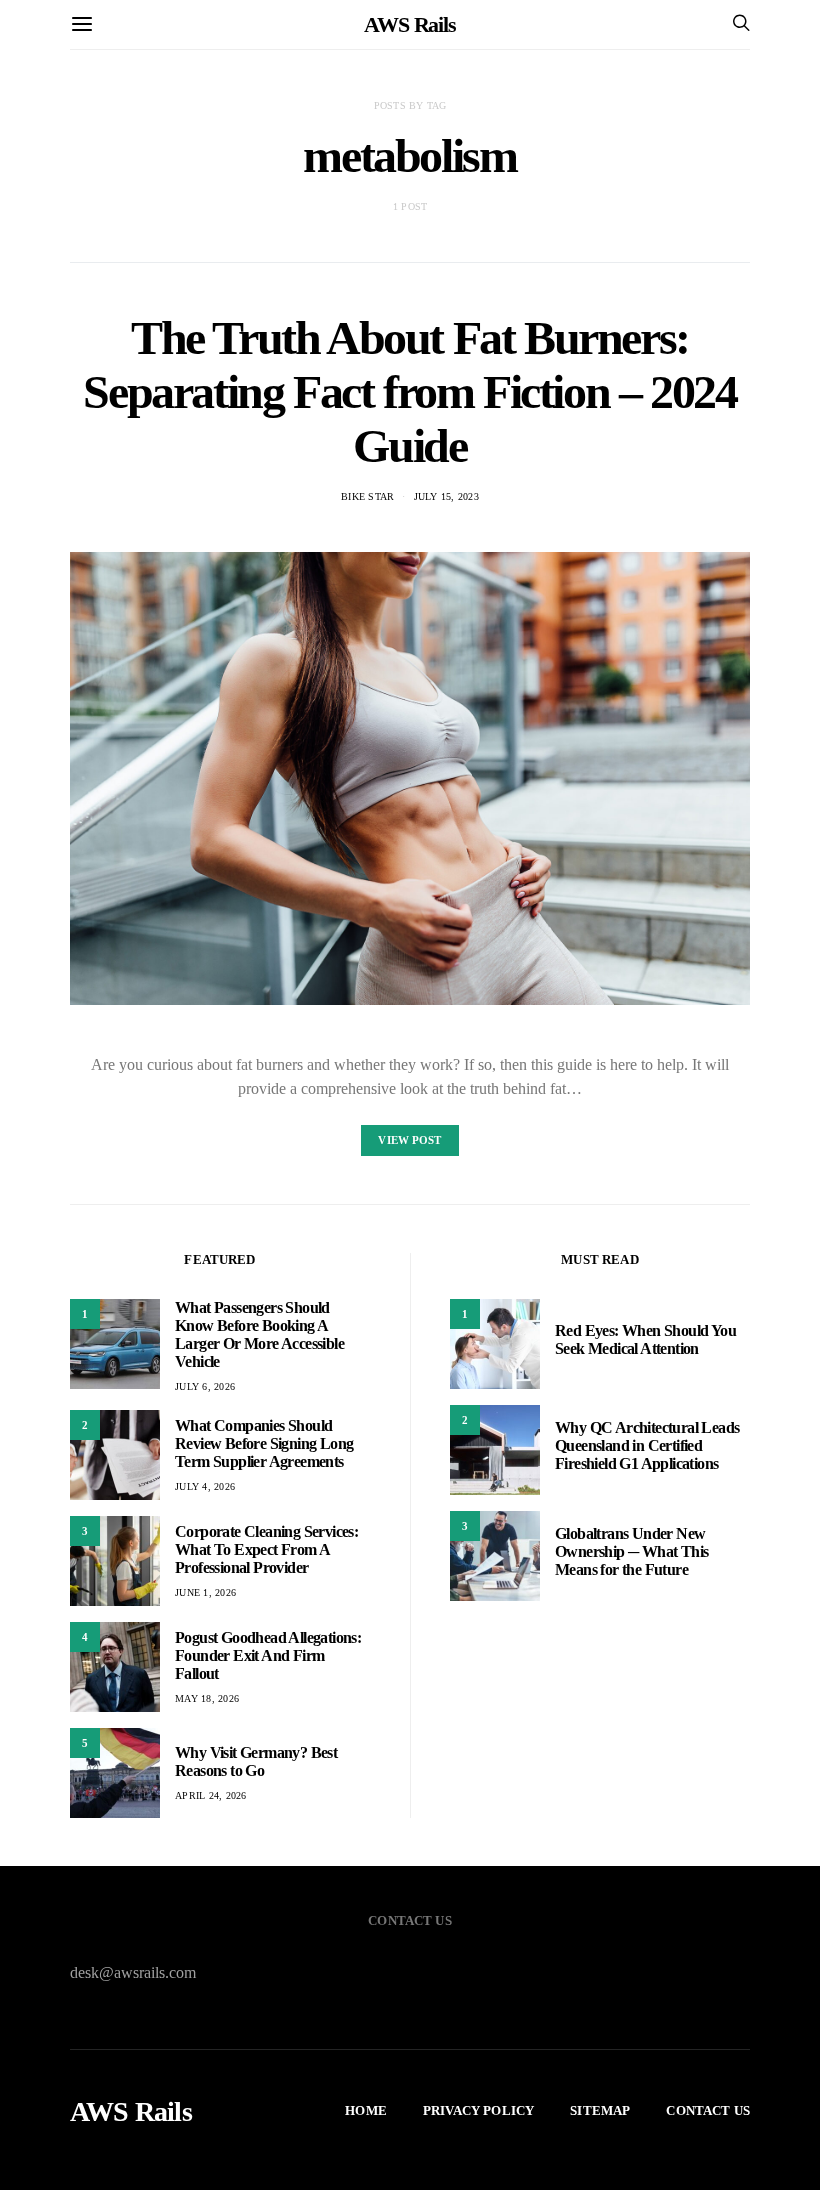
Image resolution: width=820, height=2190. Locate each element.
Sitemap (600, 2110)
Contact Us (708, 2110)
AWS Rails (410, 24)
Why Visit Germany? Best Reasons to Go (256, 1761)
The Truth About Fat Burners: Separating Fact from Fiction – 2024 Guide (409, 391)
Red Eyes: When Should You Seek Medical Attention (645, 1339)
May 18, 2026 (207, 1698)
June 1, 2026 (205, 1592)
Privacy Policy (478, 2110)
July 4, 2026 (205, 1486)
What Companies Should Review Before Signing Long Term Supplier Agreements (264, 1443)
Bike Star (367, 496)
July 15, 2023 (446, 496)
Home (366, 2110)
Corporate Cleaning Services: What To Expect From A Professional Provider (266, 1549)
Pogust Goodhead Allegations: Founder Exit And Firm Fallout (268, 1655)
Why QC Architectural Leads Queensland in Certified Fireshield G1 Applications (647, 1445)
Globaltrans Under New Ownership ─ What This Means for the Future (631, 1551)
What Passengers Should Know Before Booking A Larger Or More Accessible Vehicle (259, 1334)
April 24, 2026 (211, 1795)
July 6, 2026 (205, 1386)
